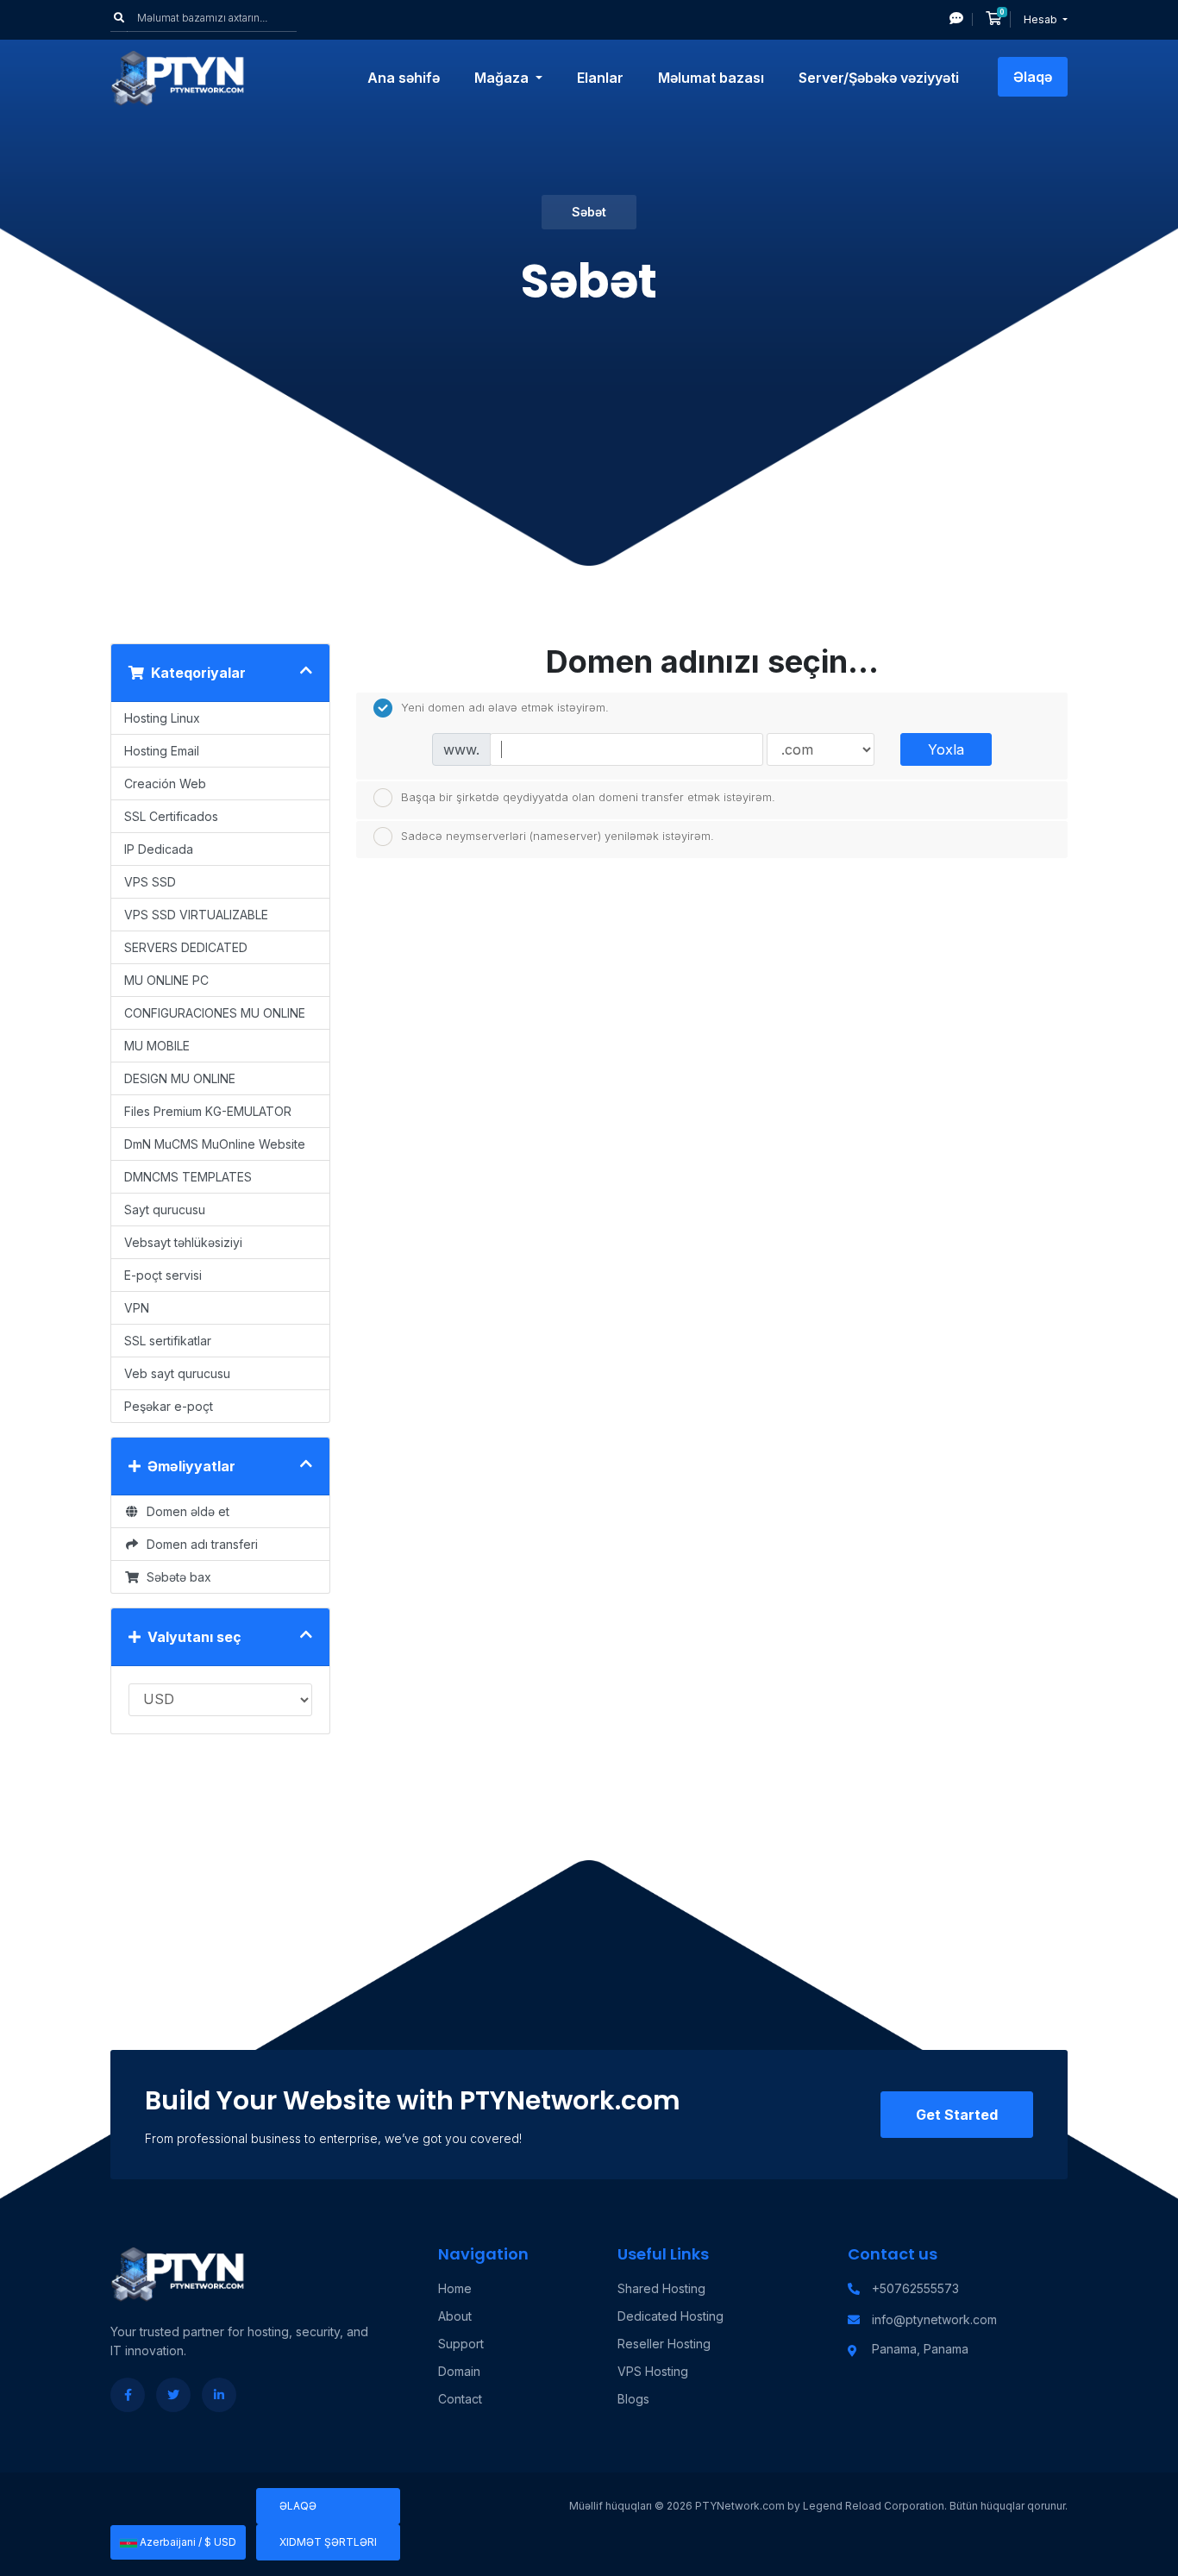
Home (455, 2288)
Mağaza (503, 78)
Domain (459, 2371)
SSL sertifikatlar (168, 1341)
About (455, 2316)
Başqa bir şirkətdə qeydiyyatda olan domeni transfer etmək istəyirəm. (588, 796)
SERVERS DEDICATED (186, 947)
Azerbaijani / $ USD (187, 2542)
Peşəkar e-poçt (169, 1406)
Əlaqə (1033, 77)
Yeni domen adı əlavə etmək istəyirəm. (505, 707)
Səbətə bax (175, 1577)
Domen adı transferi (199, 1544)
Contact (460, 2399)
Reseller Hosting (664, 2344)
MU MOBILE (157, 1046)
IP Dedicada (159, 849)
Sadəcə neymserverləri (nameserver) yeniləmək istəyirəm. (558, 836)
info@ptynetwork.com (934, 2319)
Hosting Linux (162, 718)
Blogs (633, 2399)
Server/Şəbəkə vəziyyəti (879, 78)
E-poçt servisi (163, 1275)
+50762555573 (915, 2288)
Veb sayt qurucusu (177, 1373)
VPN (137, 1308)
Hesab (1042, 19)
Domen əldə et (185, 1511)
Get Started (957, 2115)
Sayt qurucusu (165, 1210)
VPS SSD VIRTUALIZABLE (196, 915)
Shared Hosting (661, 2288)
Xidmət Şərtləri (328, 2542)
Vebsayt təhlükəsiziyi (183, 1242)
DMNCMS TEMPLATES (188, 1177)
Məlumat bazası (711, 78)
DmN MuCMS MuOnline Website (215, 1144)
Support (461, 2344)
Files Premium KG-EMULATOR (208, 1111)
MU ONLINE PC (166, 980)
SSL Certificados (171, 816)
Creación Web (165, 783)
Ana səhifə (404, 78)
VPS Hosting (653, 2371)
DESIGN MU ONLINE (180, 1078)
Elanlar (600, 78)
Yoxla (946, 749)
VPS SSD (150, 882)
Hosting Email (162, 751)
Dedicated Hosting (670, 2316)
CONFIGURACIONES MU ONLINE (215, 1013)
